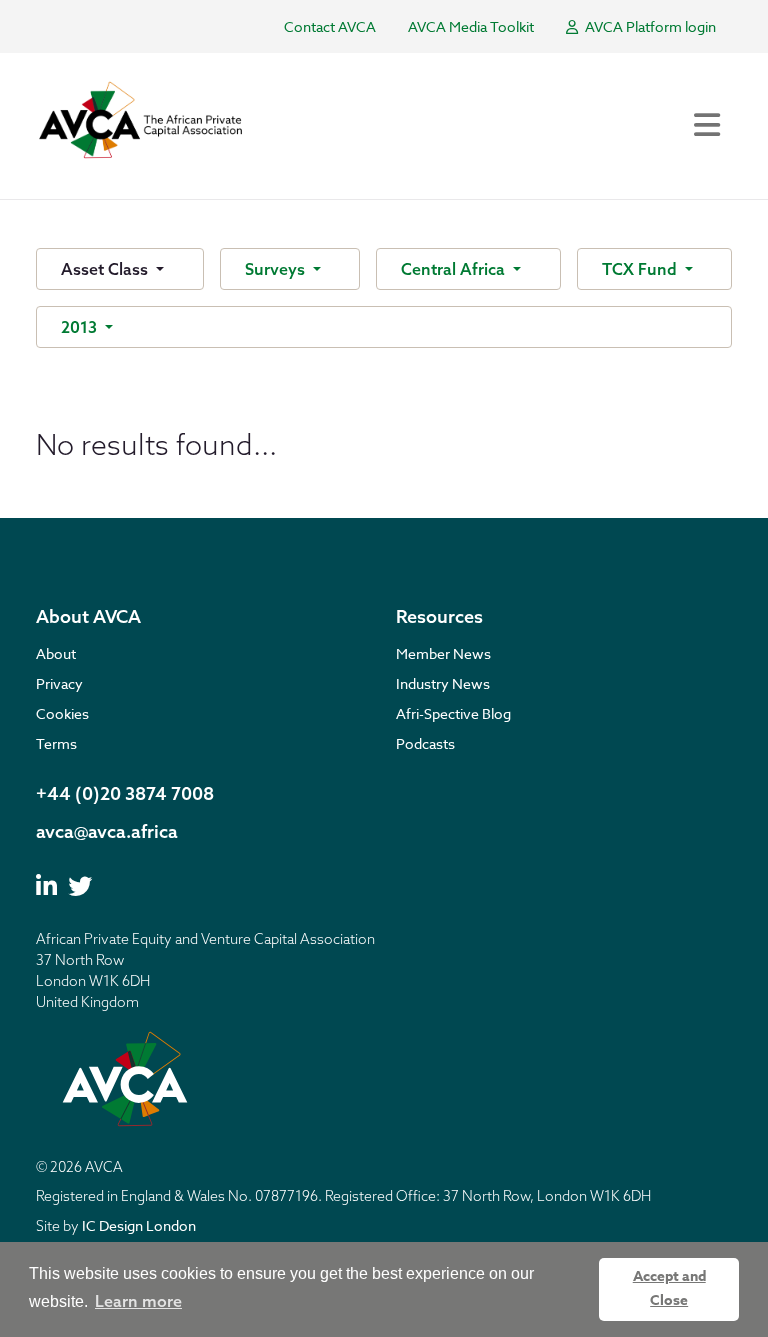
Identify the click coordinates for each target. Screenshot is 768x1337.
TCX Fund (641, 269)
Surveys (277, 269)
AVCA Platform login (649, 26)
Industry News (443, 683)
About (56, 653)
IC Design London (139, 1225)
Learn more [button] (138, 1301)
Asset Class (106, 269)
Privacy (59, 683)
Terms (56, 743)
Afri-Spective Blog (453, 713)
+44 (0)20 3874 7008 (125, 793)
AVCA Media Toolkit (471, 26)
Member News (443, 653)
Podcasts (425, 743)
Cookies (62, 713)
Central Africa (455, 269)
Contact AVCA (330, 26)
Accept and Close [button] (669, 1288)
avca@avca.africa (107, 831)
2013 (81, 327)
